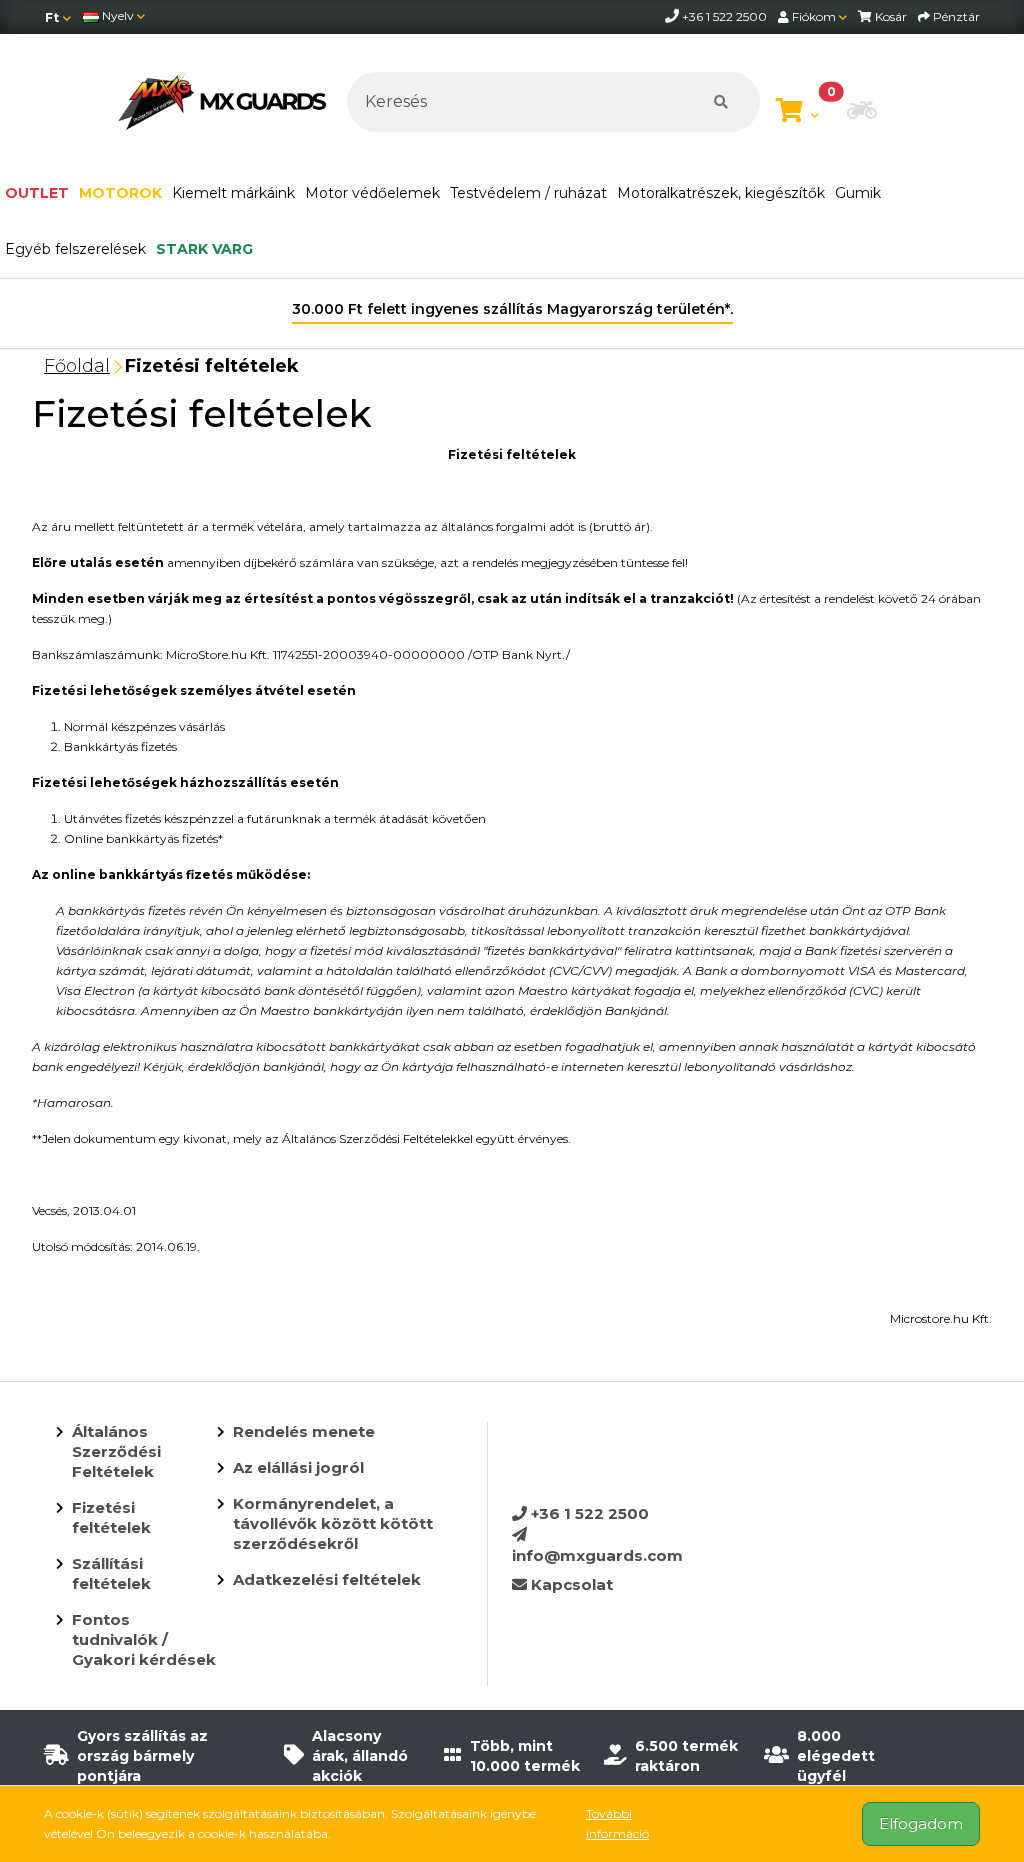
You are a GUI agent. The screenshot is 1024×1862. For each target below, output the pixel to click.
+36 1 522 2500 (588, 1513)
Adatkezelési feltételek (327, 1579)
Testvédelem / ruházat (528, 193)
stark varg (204, 249)
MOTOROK (120, 193)
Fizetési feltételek (212, 366)
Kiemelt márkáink (233, 193)
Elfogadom (921, 1823)
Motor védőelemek (372, 193)
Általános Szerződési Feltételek (116, 1451)
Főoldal (77, 366)
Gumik (858, 193)
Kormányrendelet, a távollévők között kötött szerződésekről (333, 1523)
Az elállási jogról (298, 1467)
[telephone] (673, 16)
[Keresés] (721, 102)
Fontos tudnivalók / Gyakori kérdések (144, 1639)
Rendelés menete (304, 1431)
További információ (617, 1823)
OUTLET (37, 193)
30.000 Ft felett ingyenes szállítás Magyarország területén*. (512, 309)
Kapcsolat (570, 1584)
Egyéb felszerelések (75, 249)
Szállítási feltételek (111, 1573)
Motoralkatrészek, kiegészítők (721, 193)
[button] (862, 112)
